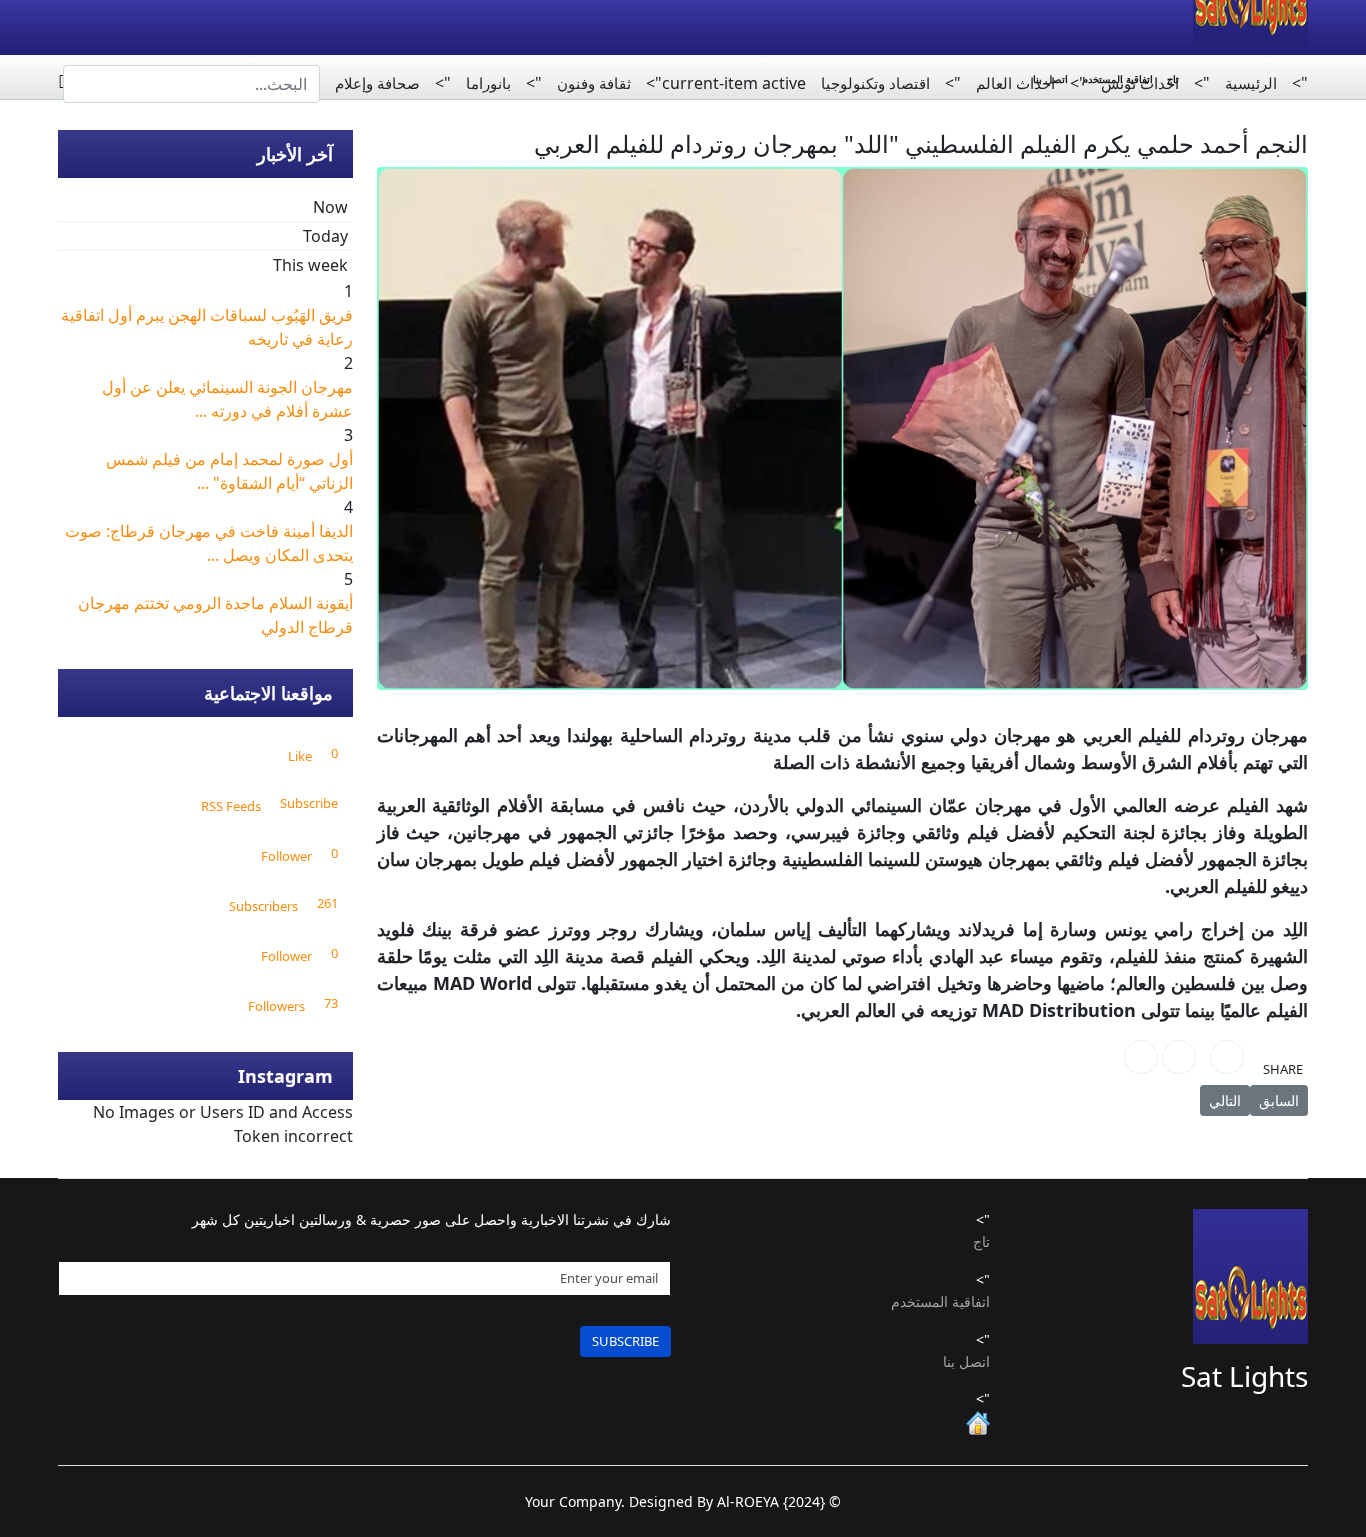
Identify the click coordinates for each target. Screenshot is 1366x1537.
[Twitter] (1179, 1057)
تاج (981, 1241)
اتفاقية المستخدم (940, 1301)
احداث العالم (1015, 83)
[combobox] (191, 84)
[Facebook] (1227, 1057)
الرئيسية (1251, 83)
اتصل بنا (966, 1361)
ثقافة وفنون (594, 83)
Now (330, 207)
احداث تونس (1140, 83)
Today (325, 236)
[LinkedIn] (1141, 1057)
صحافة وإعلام (377, 83)
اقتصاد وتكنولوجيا (875, 83)
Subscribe (625, 1341)
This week (310, 265)
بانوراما (488, 83)
